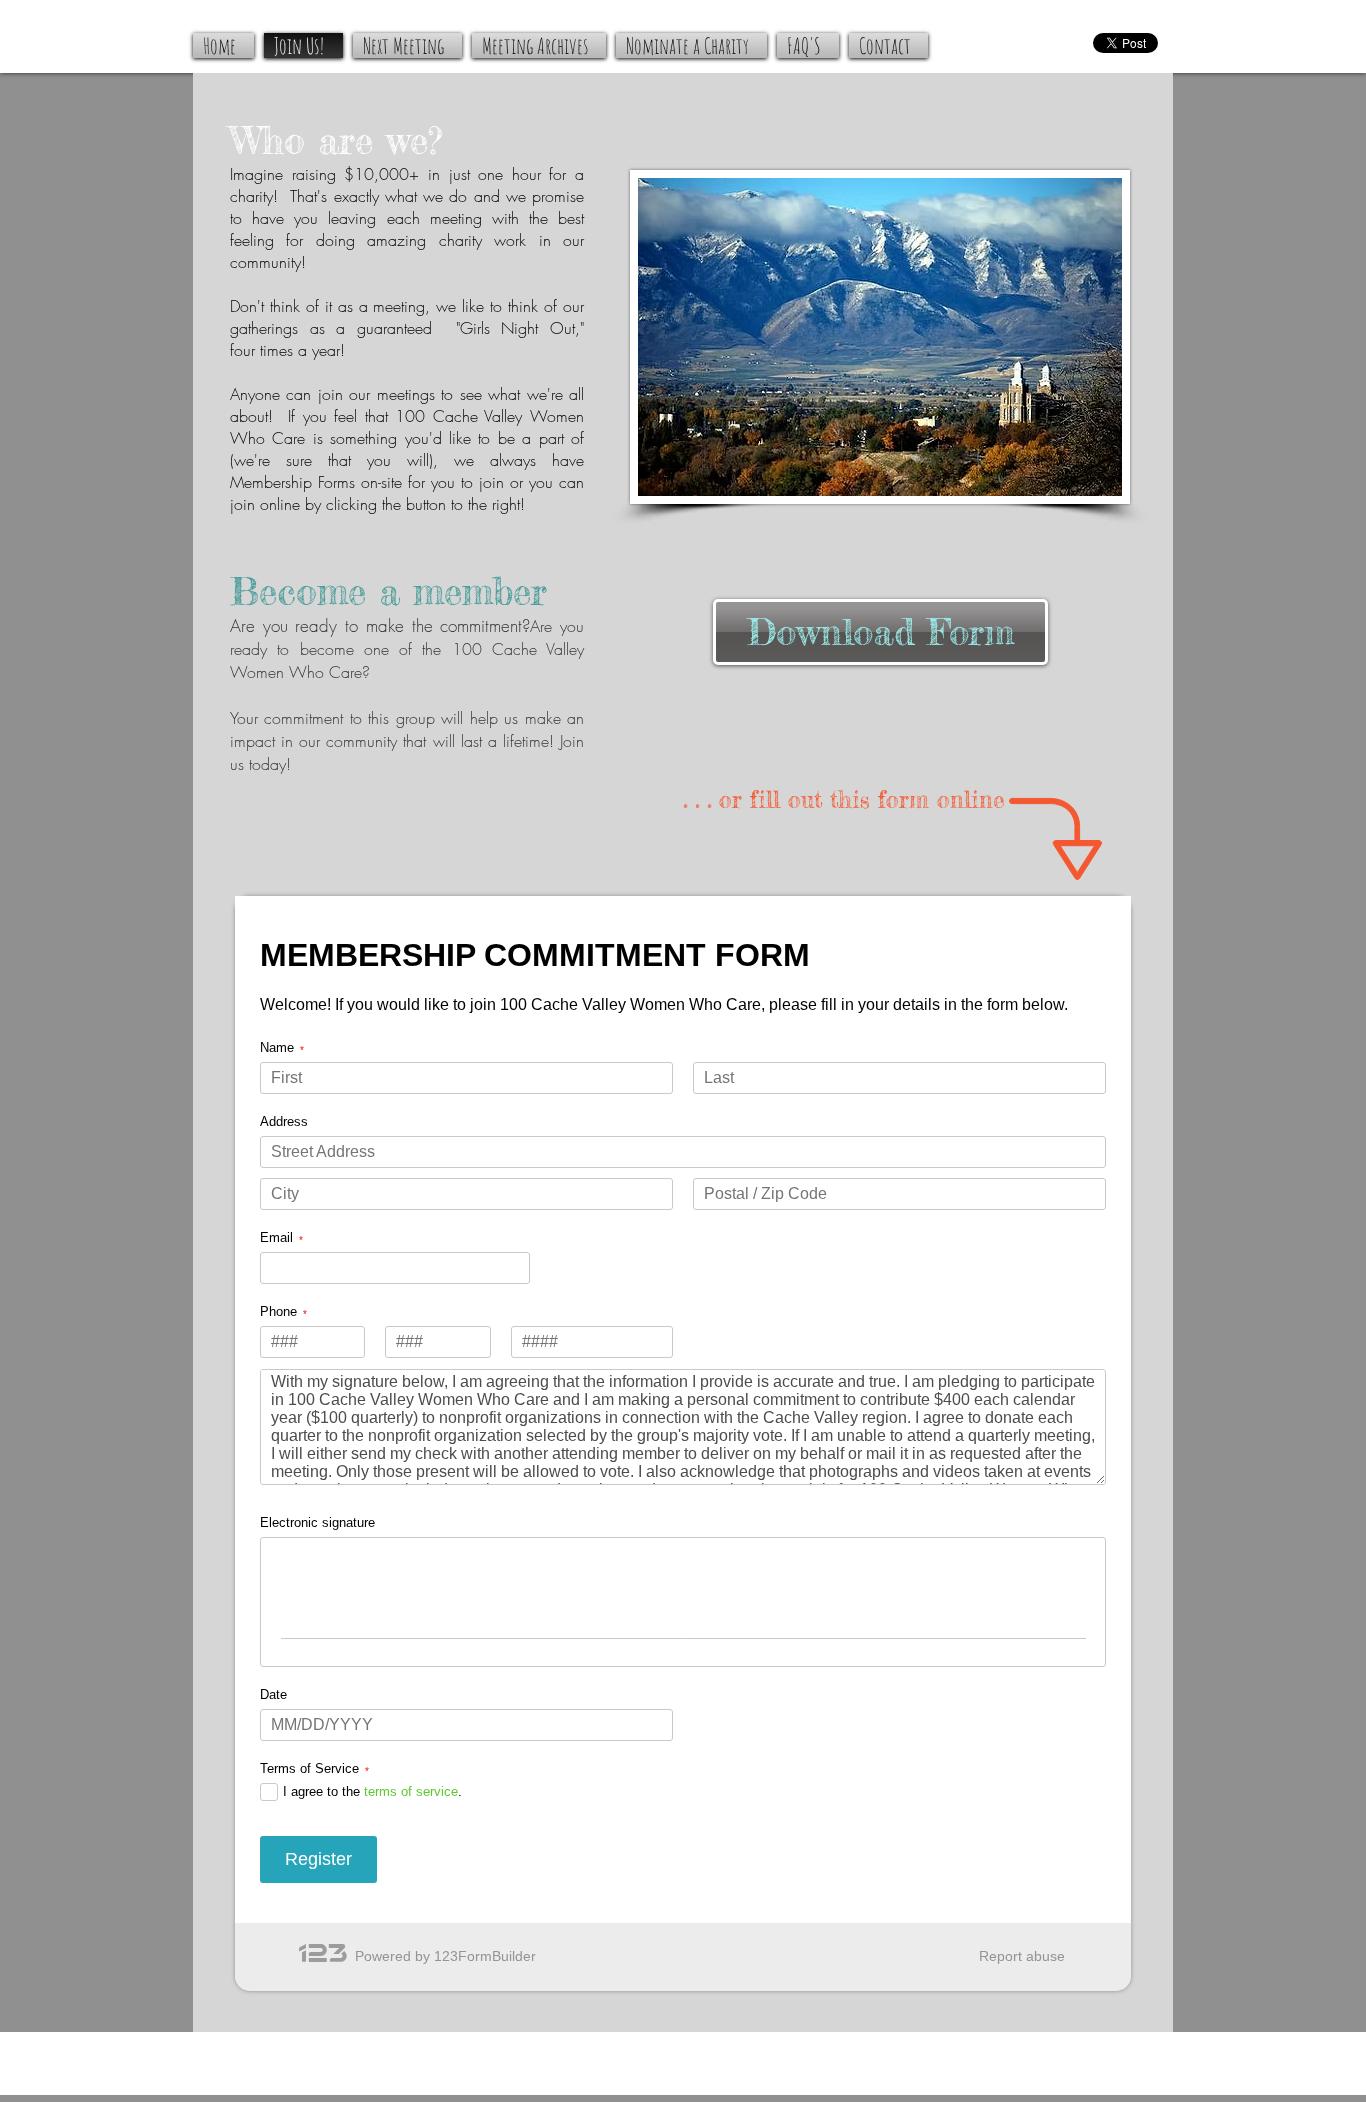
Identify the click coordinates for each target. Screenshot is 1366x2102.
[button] (430, 1799)
